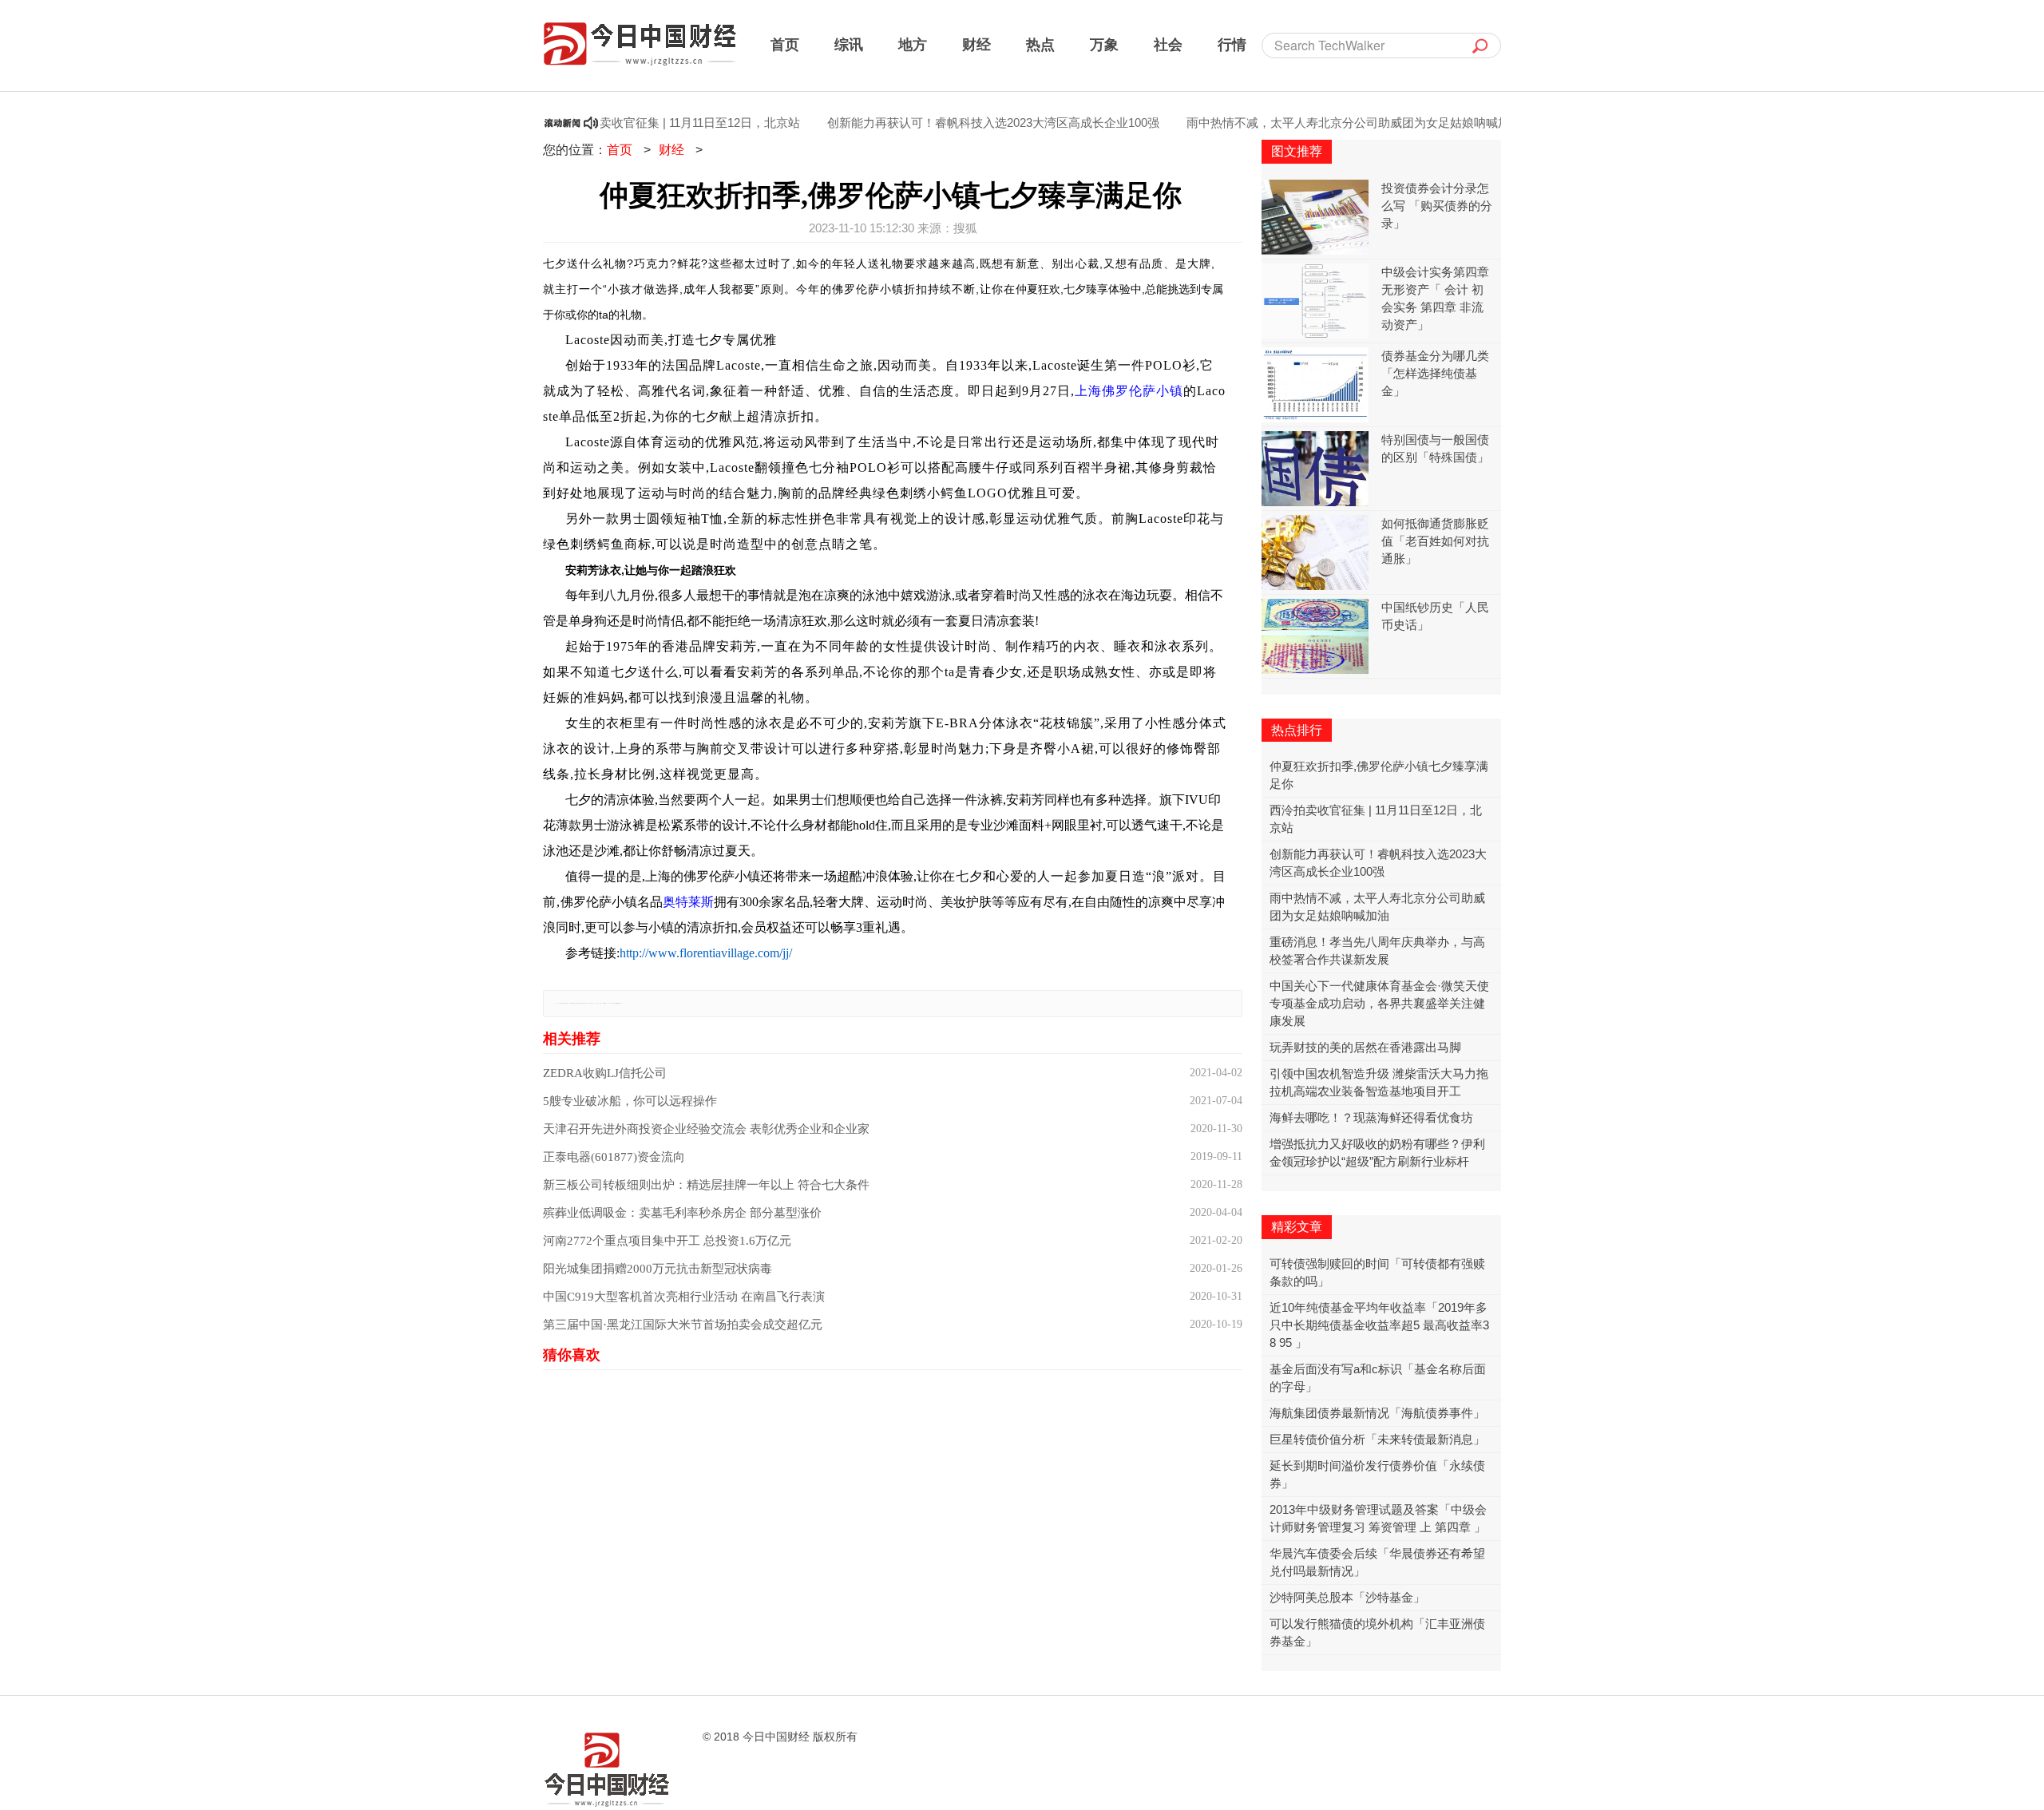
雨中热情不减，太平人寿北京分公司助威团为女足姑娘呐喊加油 (1308, 123)
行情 (1232, 44)
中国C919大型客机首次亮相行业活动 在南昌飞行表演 (684, 1297)
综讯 (849, 44)
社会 (1168, 44)
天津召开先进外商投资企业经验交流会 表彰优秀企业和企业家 (706, 1129)
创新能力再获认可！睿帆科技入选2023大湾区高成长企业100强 (947, 123)
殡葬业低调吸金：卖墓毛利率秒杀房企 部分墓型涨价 (682, 1213)
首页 (785, 44)
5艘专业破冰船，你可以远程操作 (630, 1101)
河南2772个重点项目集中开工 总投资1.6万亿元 (667, 1241)
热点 (1040, 44)
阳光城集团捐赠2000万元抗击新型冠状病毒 (658, 1269)
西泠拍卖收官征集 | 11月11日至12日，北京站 (636, 123)
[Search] (1480, 46)
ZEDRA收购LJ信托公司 (605, 1073)
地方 (913, 44)
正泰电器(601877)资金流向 (614, 1157)
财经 (976, 44)
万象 (1104, 44)
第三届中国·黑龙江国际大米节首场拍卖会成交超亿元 (683, 1325)
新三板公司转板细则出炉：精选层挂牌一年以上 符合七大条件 (706, 1185)
